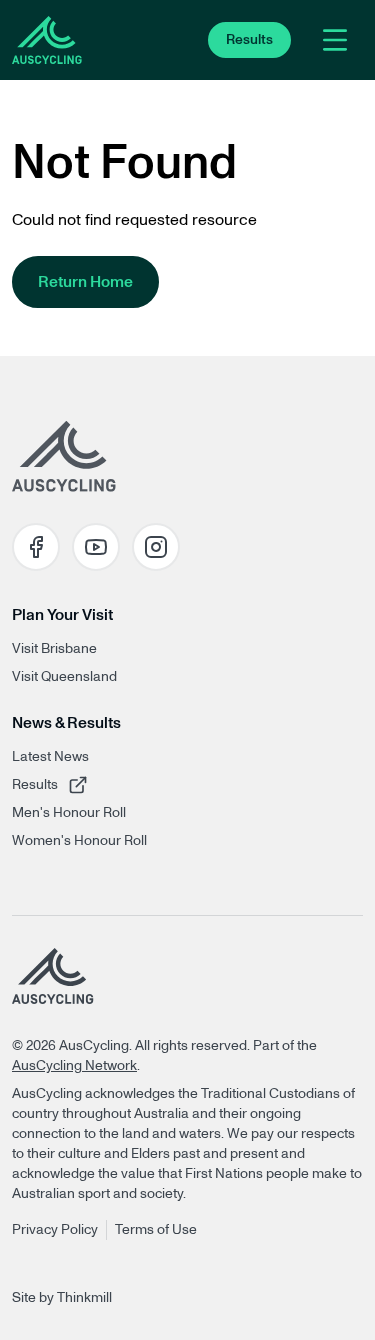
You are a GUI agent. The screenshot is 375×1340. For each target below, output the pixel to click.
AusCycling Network (74, 1066)
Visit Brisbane (54, 649)
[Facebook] (36, 547)
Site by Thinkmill (62, 1298)
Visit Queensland (64, 677)
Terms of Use (156, 1230)
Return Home (85, 282)
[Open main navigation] (335, 40)
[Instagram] (156, 547)
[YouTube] (96, 547)
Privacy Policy (55, 1230)
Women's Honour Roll (79, 841)
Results (72, 784)
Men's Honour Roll (69, 813)
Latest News (50, 757)
